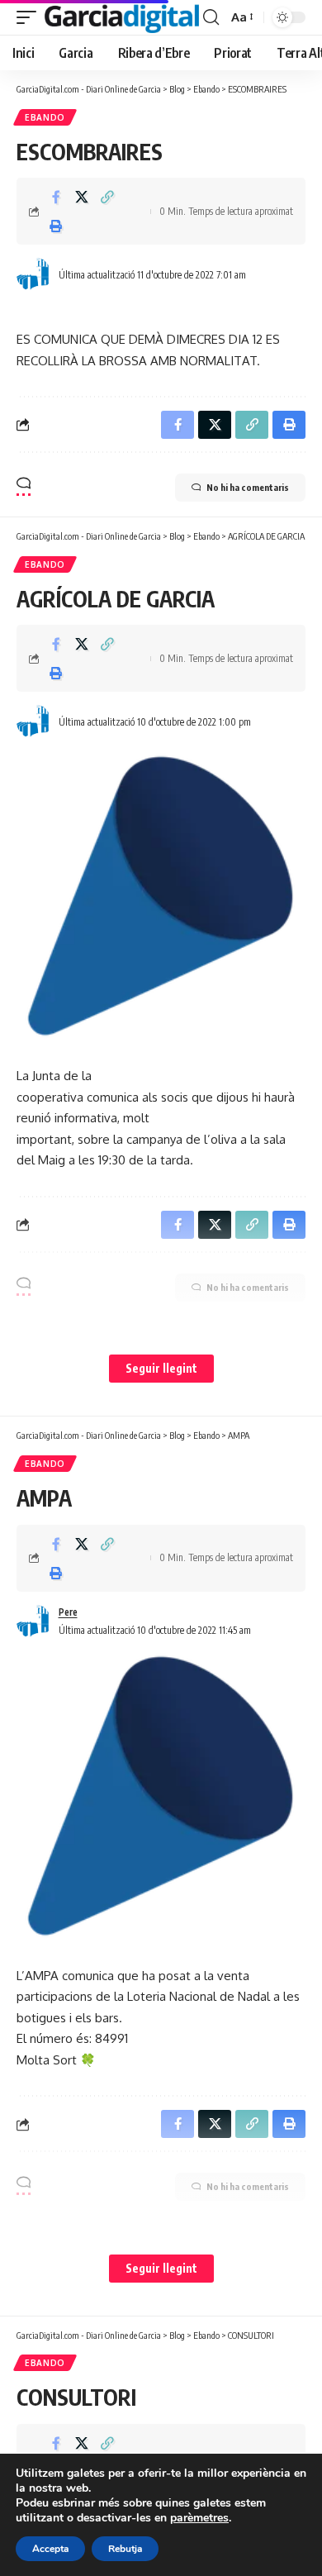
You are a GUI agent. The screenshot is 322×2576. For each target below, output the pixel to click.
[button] (31, 18)
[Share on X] (82, 197)
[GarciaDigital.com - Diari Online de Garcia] (122, 18)
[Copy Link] (107, 197)
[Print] (56, 226)
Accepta (50, 2549)
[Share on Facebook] (56, 197)
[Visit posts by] (34, 274)
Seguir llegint (161, 1368)
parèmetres (199, 2518)
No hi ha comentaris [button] (248, 487)
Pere (68, 1612)
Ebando (45, 117)
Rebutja (125, 2549)
